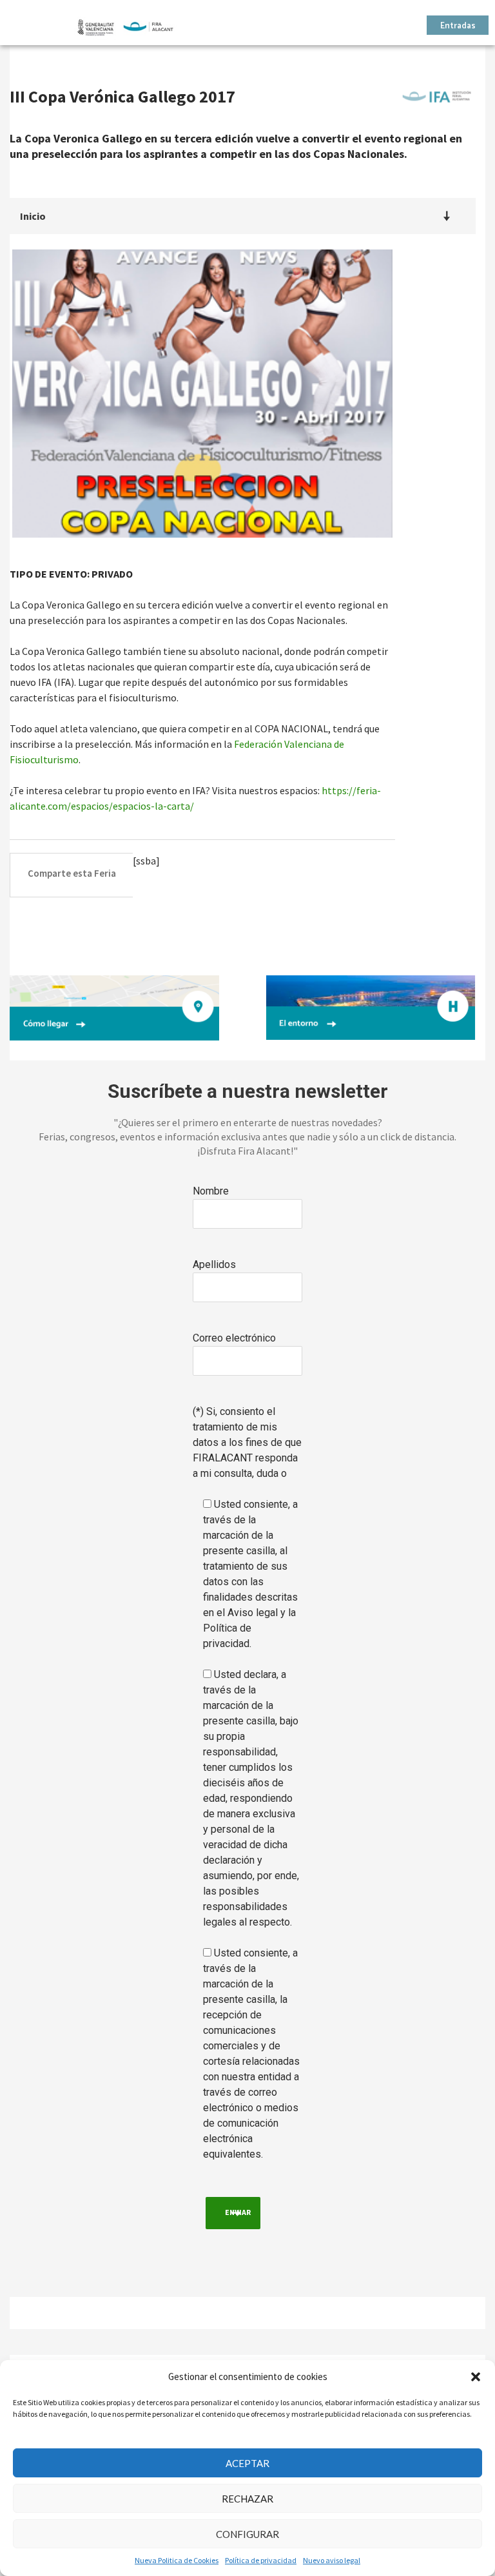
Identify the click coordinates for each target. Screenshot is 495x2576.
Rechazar (247, 2499)
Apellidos (214, 1264)
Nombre (211, 1191)
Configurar (247, 2534)
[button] (476, 2377)
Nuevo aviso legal (332, 2560)
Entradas (458, 26)
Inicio (33, 216)
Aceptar (247, 2463)
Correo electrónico (234, 1338)
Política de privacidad (261, 2560)
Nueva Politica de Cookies (177, 2560)
